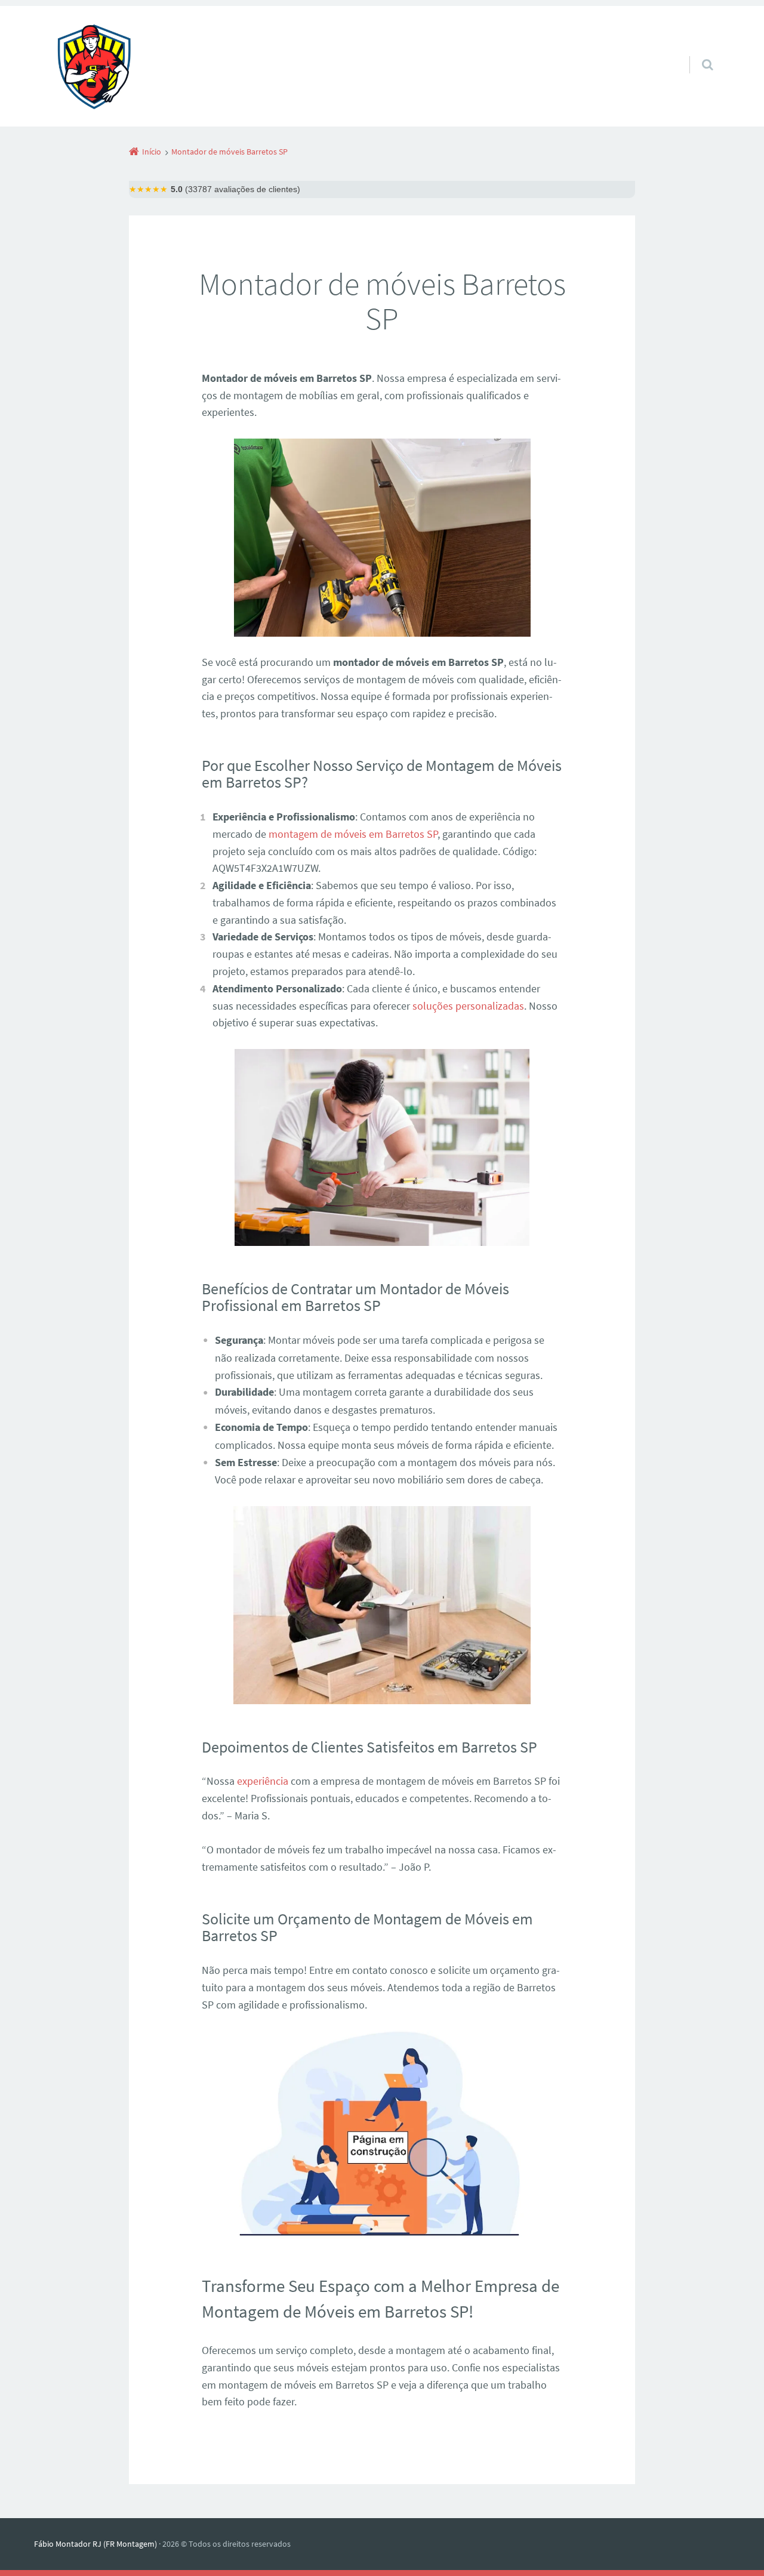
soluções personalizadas (468, 1006)
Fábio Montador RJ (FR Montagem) (95, 2544)
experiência (263, 1781)
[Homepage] (94, 66)
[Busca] (696, 53)
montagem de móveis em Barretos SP (353, 834)
